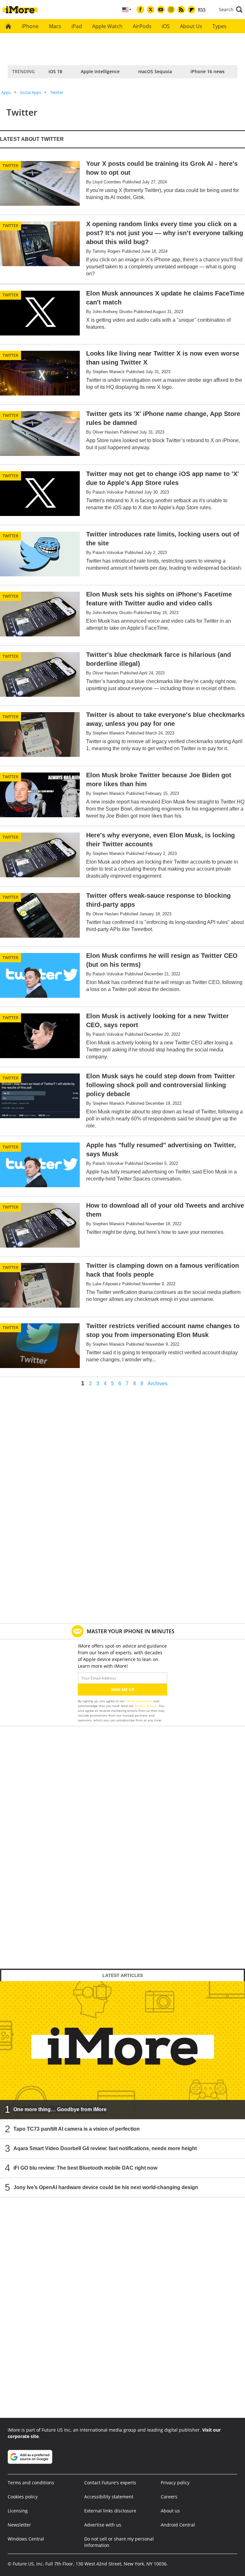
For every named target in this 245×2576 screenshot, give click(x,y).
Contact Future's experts (110, 2483)
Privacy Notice (146, 1706)
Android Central (178, 2525)
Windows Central (26, 2539)
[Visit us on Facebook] (140, 10)
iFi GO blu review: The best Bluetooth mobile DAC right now (85, 2168)
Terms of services (140, 1701)
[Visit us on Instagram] (171, 10)
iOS (166, 26)
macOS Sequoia (155, 71)
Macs (55, 26)
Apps (6, 92)
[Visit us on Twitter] (151, 10)
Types (219, 26)
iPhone (30, 26)
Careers (169, 2497)
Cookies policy (23, 2497)
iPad (77, 26)
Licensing (18, 2511)
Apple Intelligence (100, 71)
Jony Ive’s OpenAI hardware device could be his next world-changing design (106, 2187)
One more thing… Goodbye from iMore (60, 2109)
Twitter (57, 92)
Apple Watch (107, 26)
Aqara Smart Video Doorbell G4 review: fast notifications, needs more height (105, 2148)
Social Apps (30, 92)
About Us (191, 26)
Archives (158, 1384)
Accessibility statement (109, 2497)
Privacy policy (175, 2483)
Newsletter (19, 2525)
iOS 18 (55, 71)
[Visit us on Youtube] (161, 10)
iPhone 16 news (208, 71)
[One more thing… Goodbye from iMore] (122, 2050)
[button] (231, 10)
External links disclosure (110, 2511)
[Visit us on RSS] (181, 10)
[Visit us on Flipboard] (191, 10)
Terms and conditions (31, 2483)
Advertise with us (103, 2525)
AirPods (142, 26)
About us (170, 2511)
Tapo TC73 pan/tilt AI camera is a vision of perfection (77, 2129)
